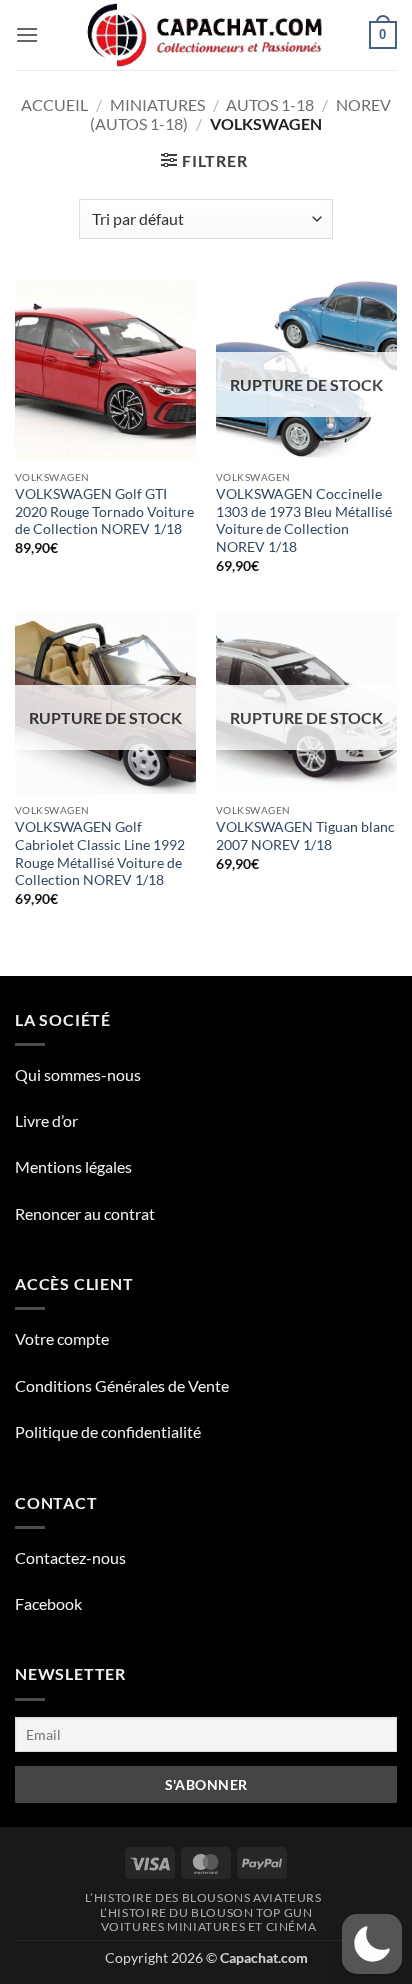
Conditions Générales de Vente (122, 1385)
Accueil (54, 104)
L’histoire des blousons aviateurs (203, 1897)
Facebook (48, 1603)
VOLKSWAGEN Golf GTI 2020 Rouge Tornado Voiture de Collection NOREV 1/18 (104, 511)
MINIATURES (157, 104)
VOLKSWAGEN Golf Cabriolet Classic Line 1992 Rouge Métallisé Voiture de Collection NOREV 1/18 (100, 853)
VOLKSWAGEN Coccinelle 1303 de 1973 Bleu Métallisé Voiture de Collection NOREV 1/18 (304, 520)
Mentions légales (73, 1166)
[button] (27, 34)
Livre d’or (46, 1120)
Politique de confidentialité (108, 1431)
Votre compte (62, 1338)
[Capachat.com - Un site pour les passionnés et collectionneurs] (206, 35)
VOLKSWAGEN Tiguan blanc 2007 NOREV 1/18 (305, 836)
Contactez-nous (70, 1557)
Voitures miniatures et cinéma (209, 1926)
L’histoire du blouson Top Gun (206, 1912)
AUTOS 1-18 (270, 104)
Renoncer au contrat (85, 1213)
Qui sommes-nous (78, 1074)
